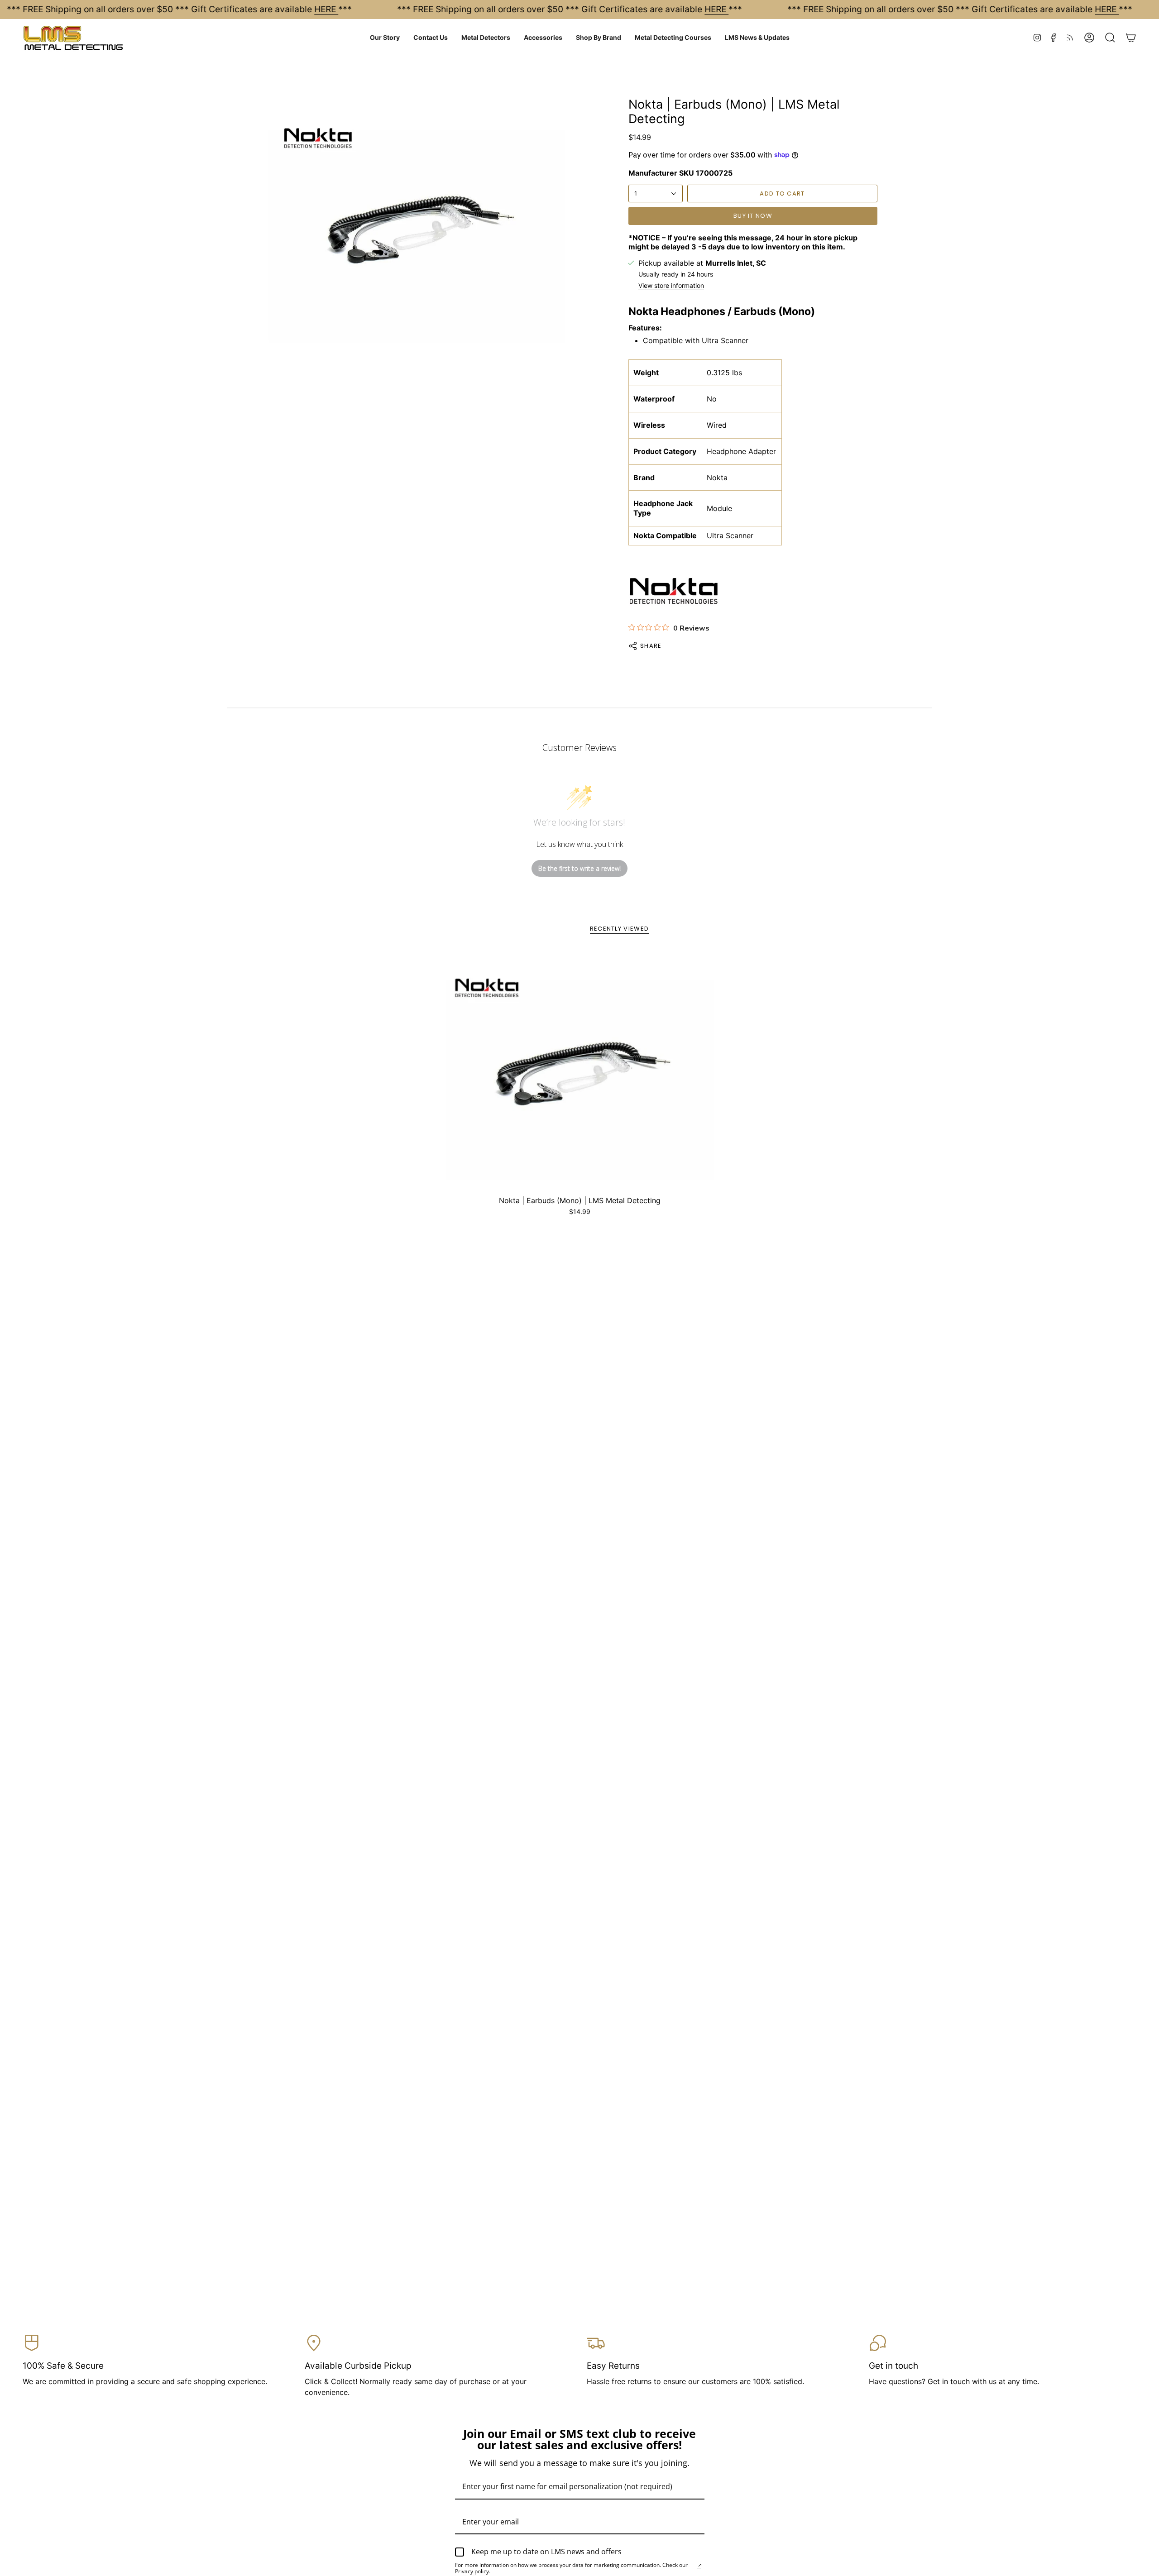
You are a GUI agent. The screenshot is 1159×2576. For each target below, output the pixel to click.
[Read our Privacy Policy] (699, 2566)
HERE (326, 9)
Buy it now (753, 216)
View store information (671, 286)
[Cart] (1131, 38)
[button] (385, 38)
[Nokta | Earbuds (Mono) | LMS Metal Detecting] (580, 1071)
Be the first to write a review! (579, 868)
